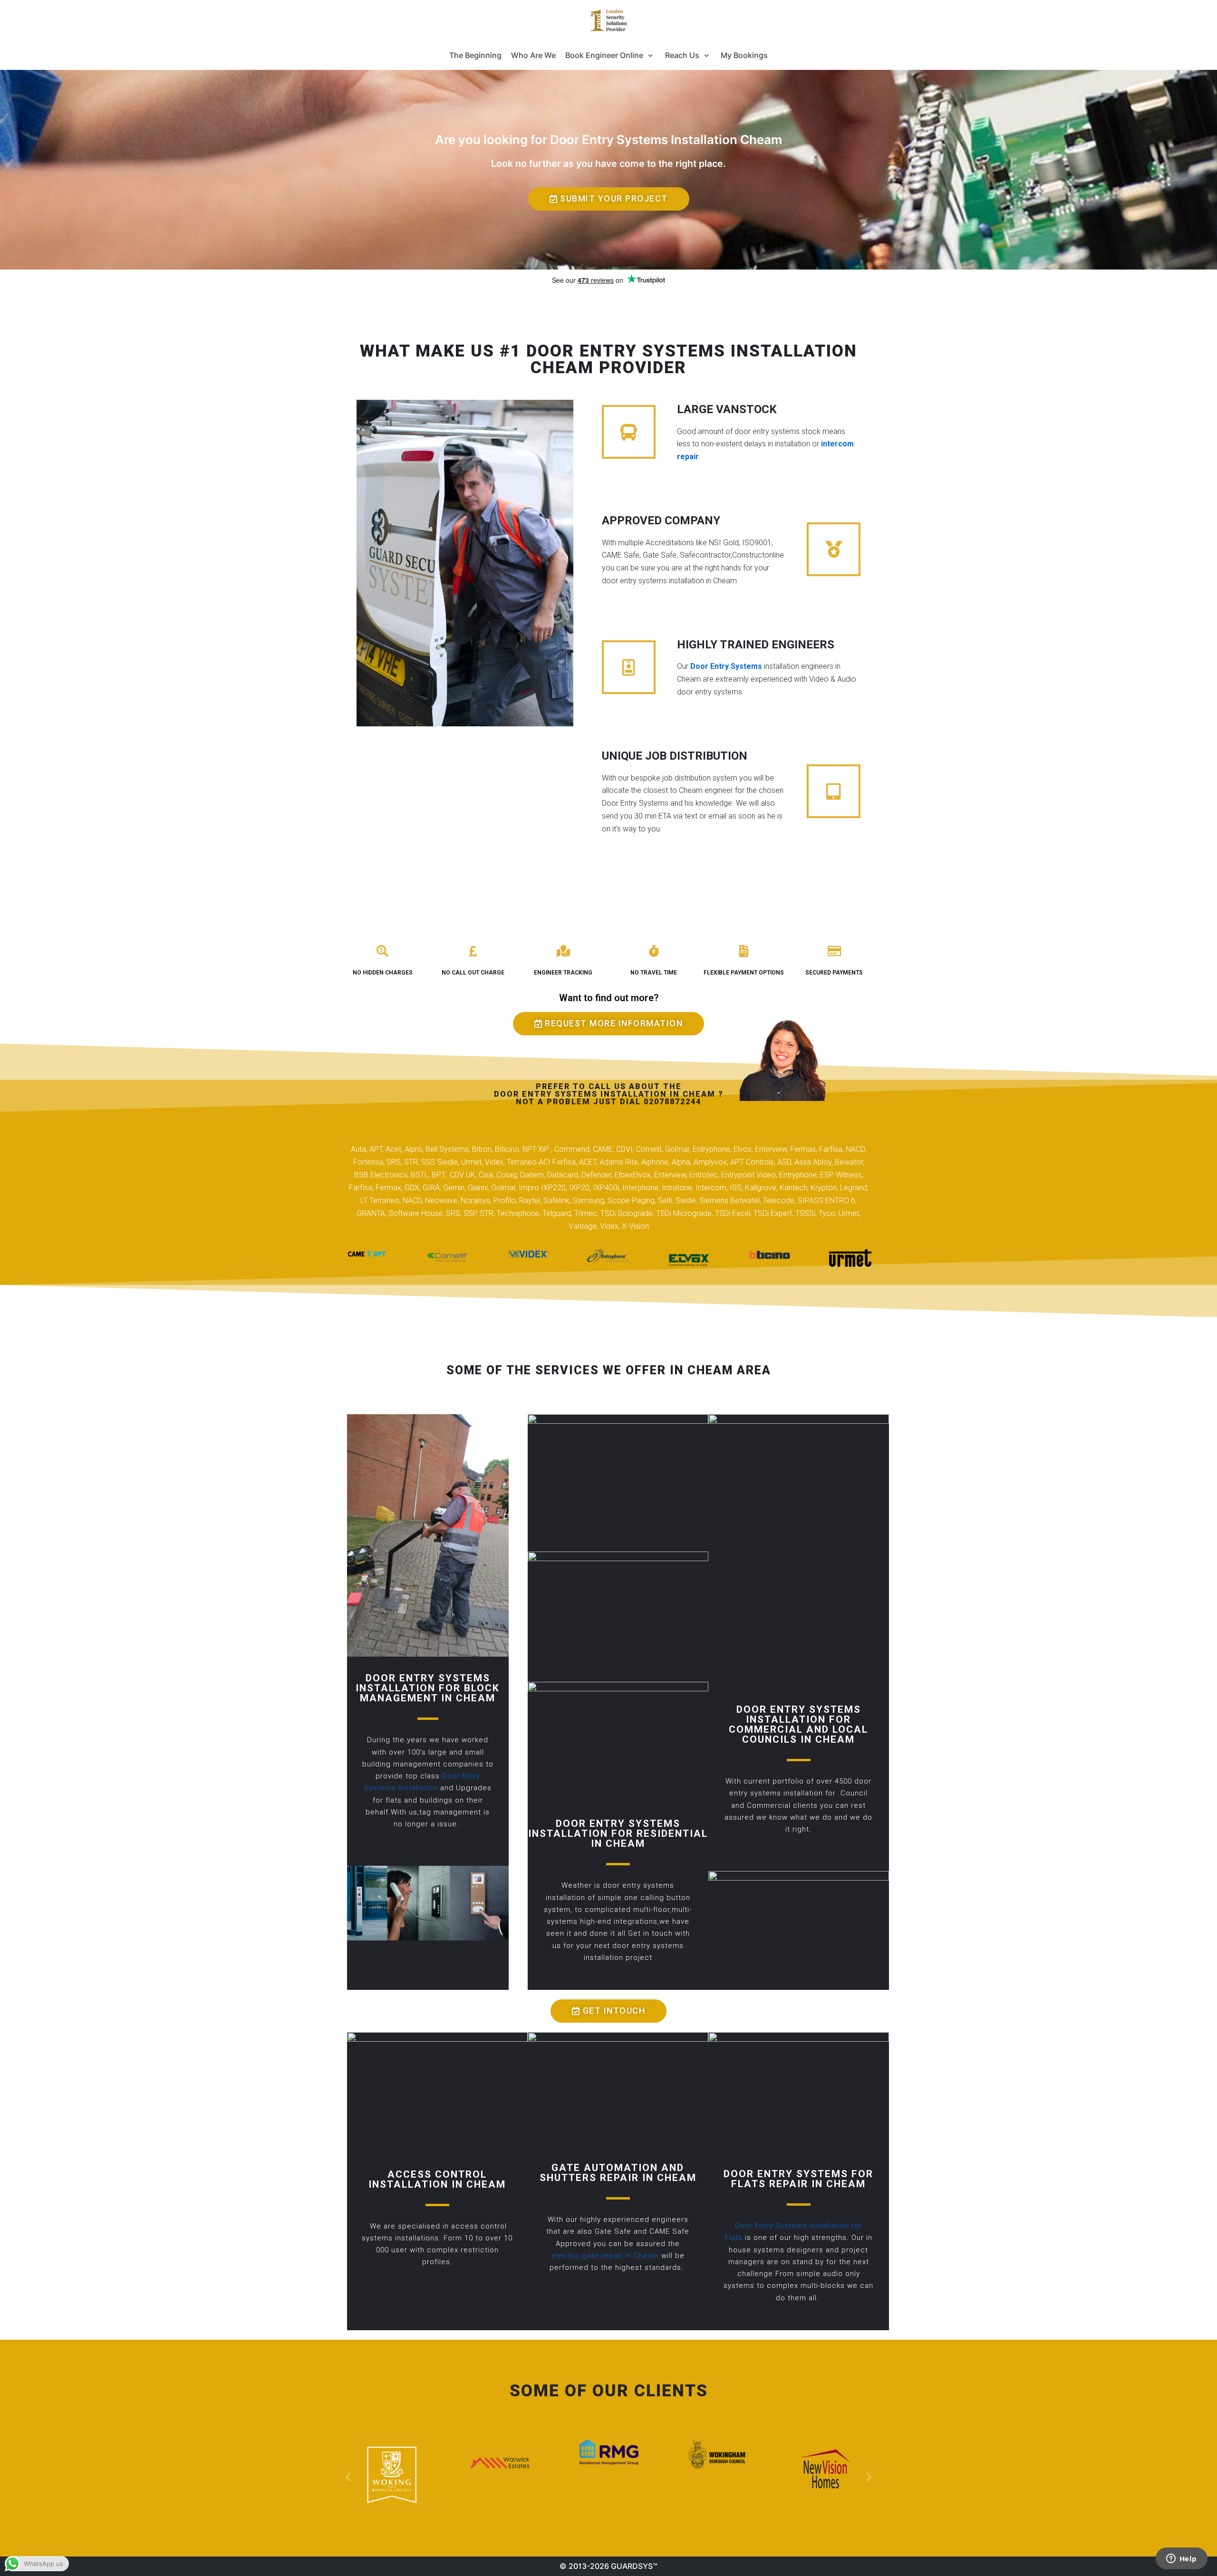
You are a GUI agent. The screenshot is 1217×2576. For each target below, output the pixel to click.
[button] (609, 199)
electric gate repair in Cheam (605, 2256)
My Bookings (744, 55)
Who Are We (533, 55)
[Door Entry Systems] (608, 20)
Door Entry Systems (726, 666)
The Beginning (475, 55)
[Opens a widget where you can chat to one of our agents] (1181, 2559)
